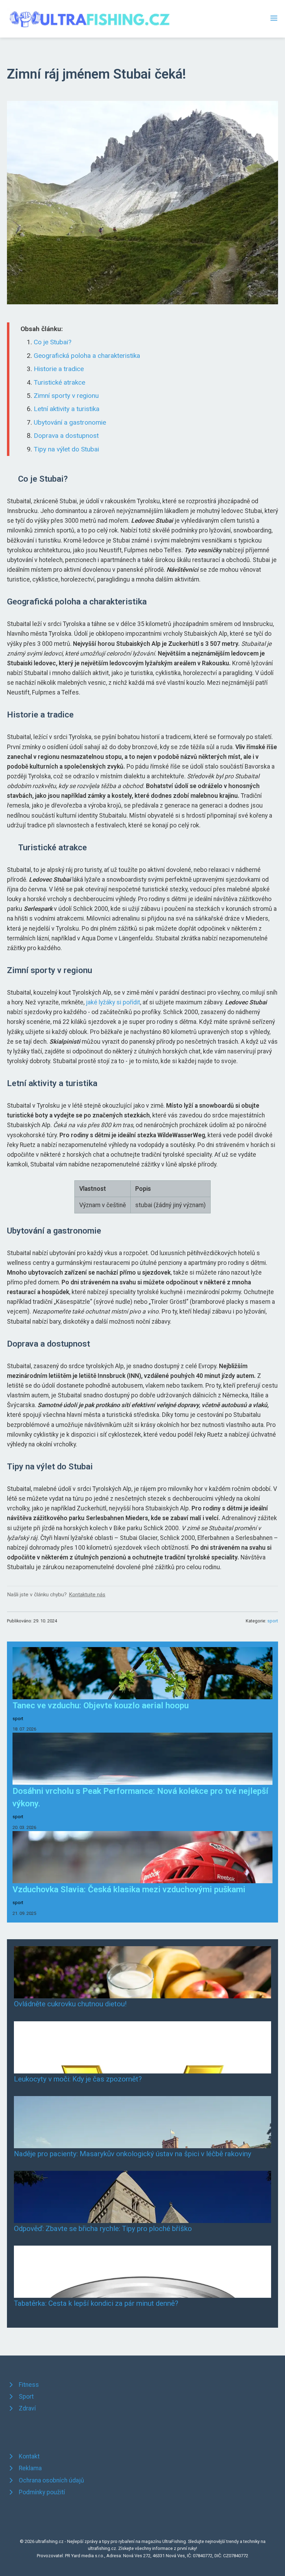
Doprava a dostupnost (66, 436)
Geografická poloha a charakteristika (87, 356)
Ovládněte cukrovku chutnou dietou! (70, 2004)
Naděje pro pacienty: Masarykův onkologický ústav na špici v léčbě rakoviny (133, 2154)
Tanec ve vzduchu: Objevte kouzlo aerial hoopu (101, 1706)
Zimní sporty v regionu (66, 396)
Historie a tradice (59, 369)
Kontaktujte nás (87, 1595)
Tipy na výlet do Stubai (66, 449)
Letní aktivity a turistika (67, 409)
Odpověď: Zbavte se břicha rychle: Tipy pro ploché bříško (103, 2229)
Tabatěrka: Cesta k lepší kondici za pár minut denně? (96, 2303)
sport (273, 1621)
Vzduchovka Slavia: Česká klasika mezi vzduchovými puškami (129, 1889)
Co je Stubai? (52, 342)
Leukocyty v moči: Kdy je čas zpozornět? (78, 2079)
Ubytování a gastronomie (70, 422)
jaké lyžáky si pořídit (113, 1002)
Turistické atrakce (59, 382)
